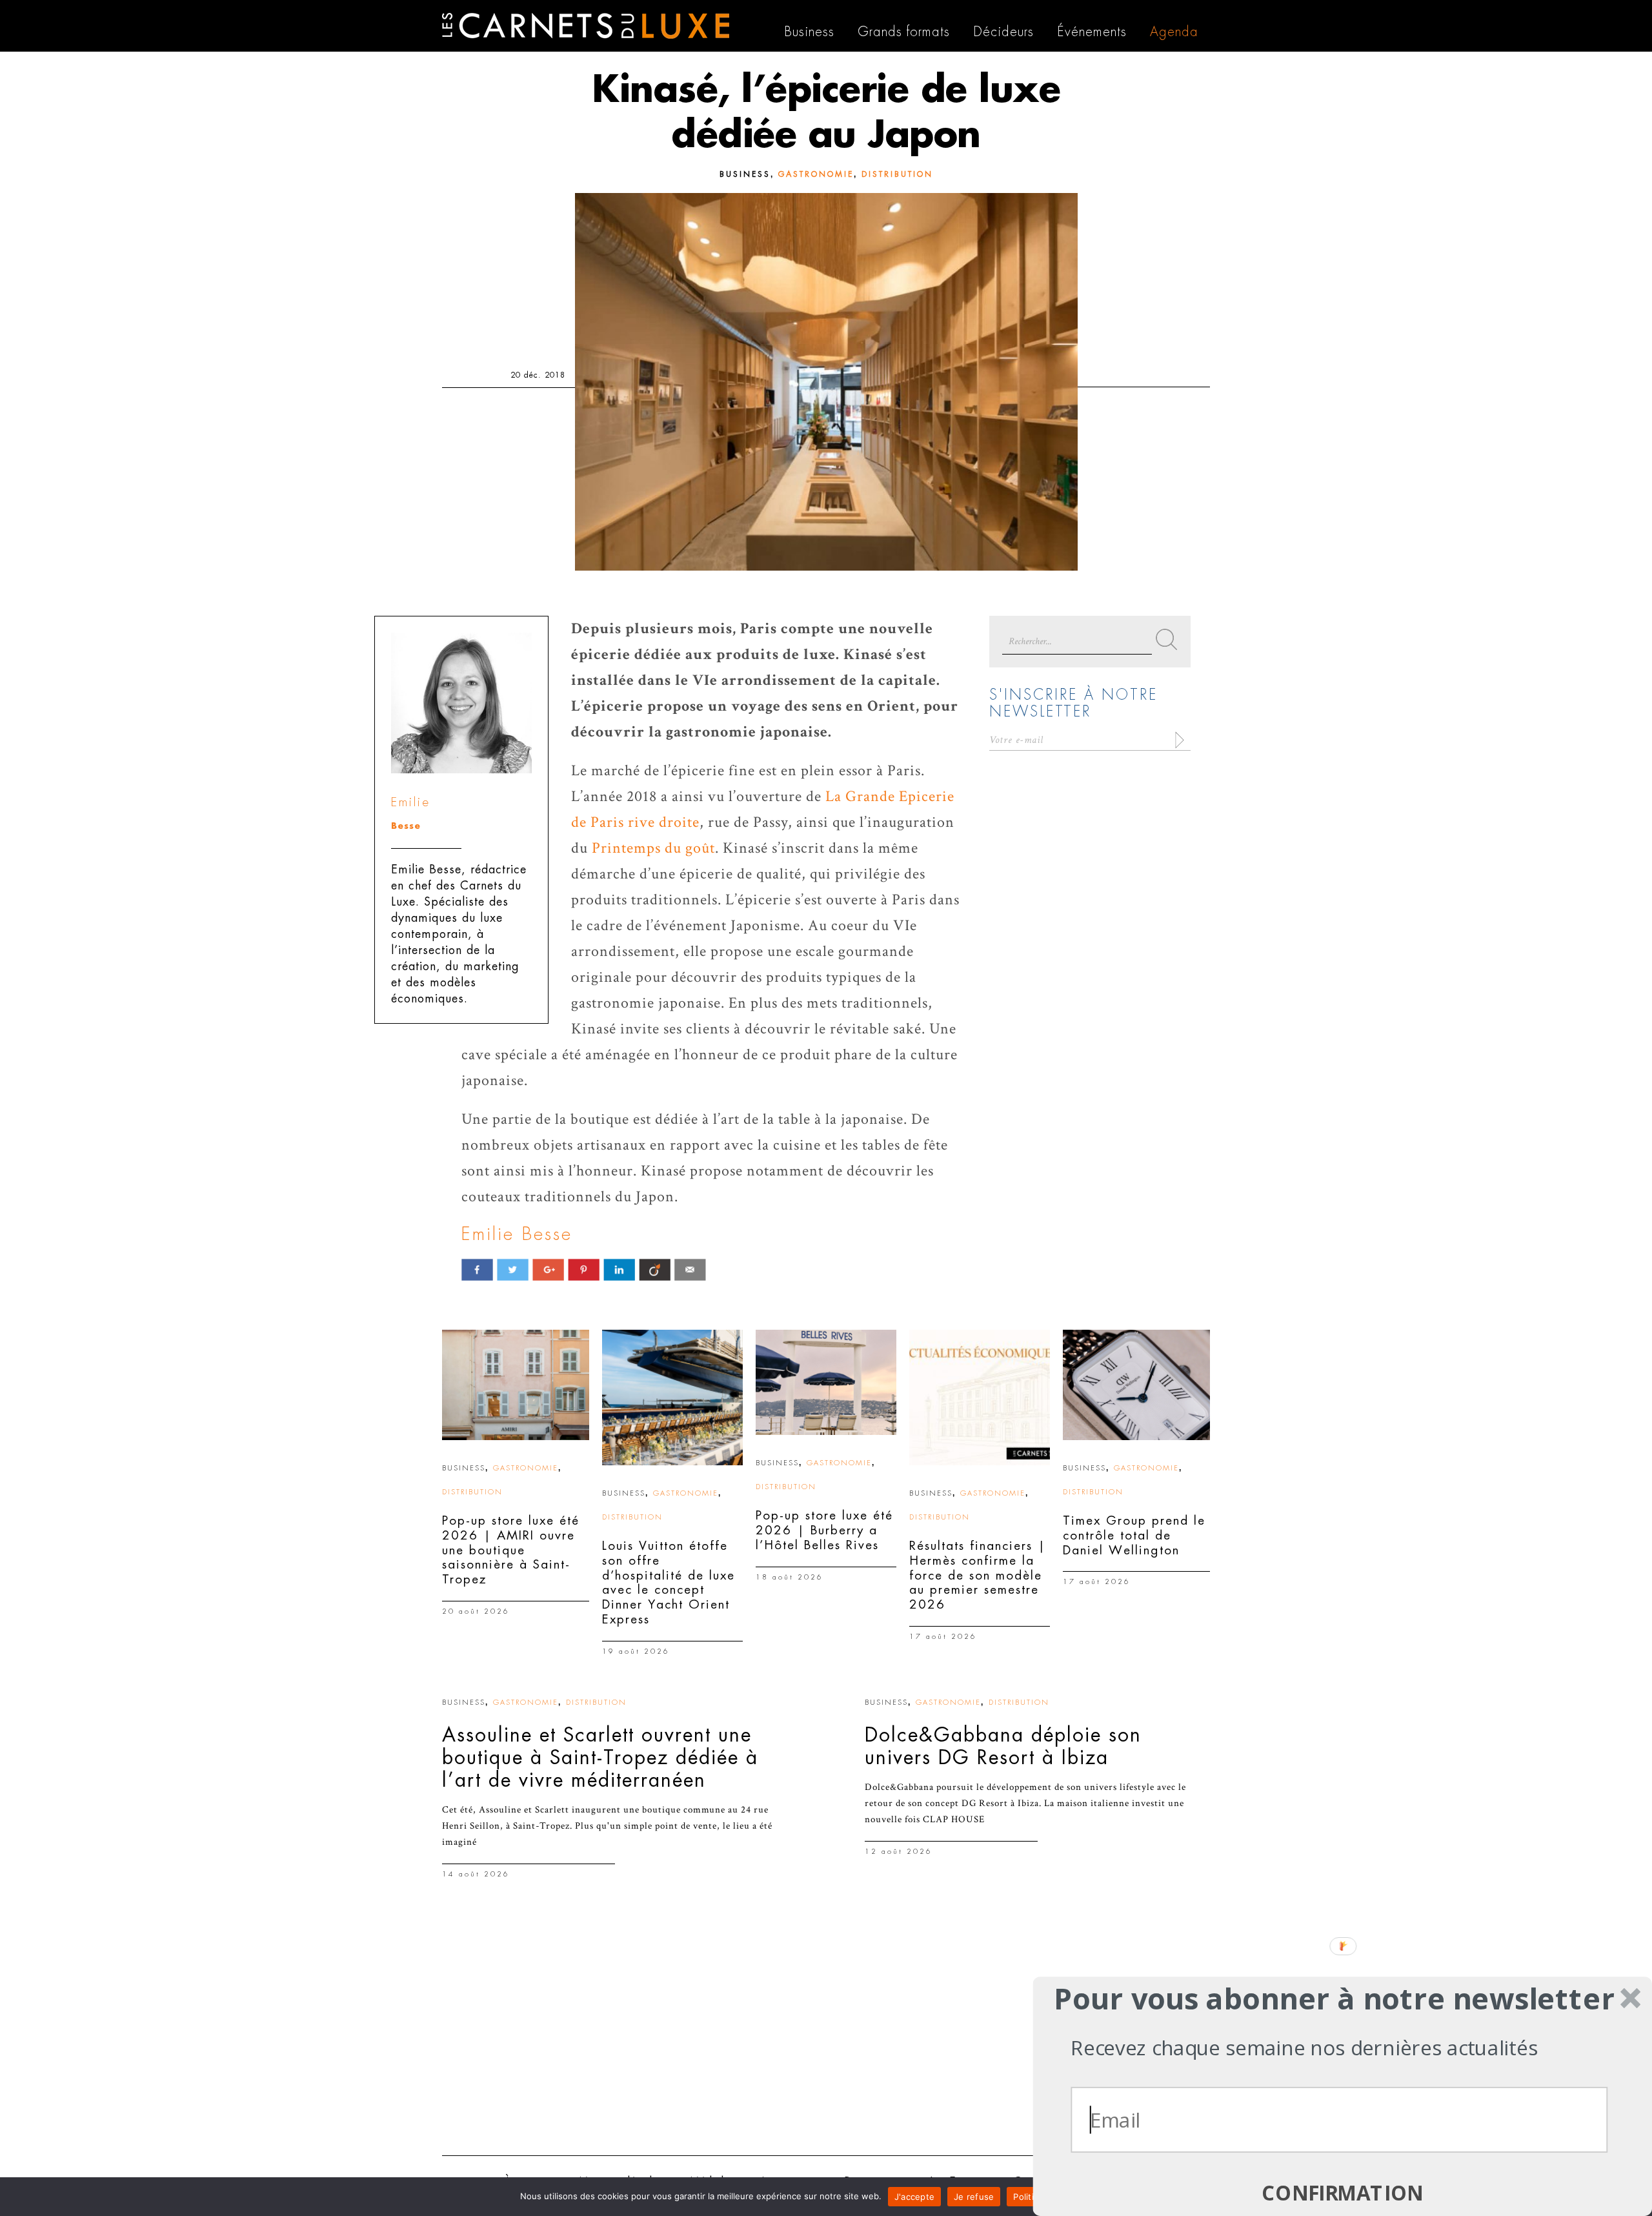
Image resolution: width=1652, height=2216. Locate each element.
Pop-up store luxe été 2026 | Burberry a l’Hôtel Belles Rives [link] (824, 1530)
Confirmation (1343, 2193)
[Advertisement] (826, 2046)
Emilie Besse (517, 1234)
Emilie (411, 802)
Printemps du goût (653, 848)
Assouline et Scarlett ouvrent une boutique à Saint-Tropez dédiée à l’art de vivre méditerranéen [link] (600, 1758)
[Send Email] (690, 1269)
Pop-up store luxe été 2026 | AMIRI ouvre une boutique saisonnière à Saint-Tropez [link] (511, 1550)
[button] (1334, 1998)
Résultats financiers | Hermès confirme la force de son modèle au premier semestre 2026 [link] (978, 1575)
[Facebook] (477, 1269)
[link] (516, 1385)
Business (745, 174)
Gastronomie (816, 174)
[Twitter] (513, 1269)
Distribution (897, 174)
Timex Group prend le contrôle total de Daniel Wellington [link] (1134, 1535)
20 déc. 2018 (538, 375)
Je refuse (974, 2197)
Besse (406, 826)
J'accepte (914, 2197)
